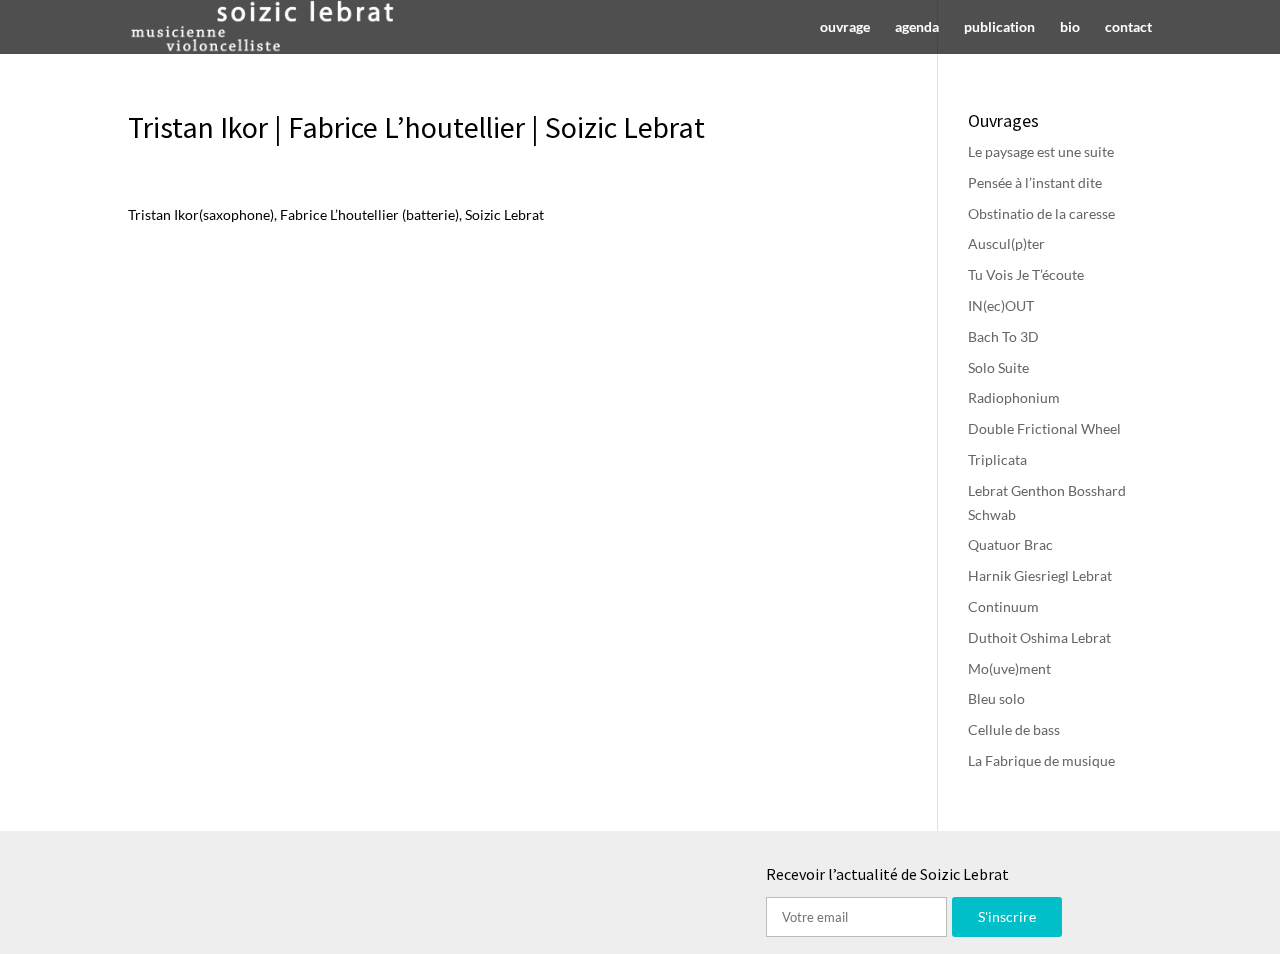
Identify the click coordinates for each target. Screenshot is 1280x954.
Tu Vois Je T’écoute (1026, 274)
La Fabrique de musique (1041, 760)
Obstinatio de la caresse (1041, 213)
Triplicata (997, 459)
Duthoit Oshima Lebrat (1039, 637)
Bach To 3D (1003, 336)
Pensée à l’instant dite (1035, 182)
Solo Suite (998, 367)
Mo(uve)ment (1009, 668)
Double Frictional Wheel (1044, 428)
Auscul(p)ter (1006, 243)
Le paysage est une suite (1041, 151)
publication (999, 27)
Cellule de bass (1014, 729)
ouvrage (845, 27)
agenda (917, 27)
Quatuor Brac (1010, 544)
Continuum (1003, 606)
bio (1070, 27)
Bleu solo (996, 698)
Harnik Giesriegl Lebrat (1040, 575)
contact (1128, 27)
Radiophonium (1014, 397)
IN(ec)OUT (1001, 305)
